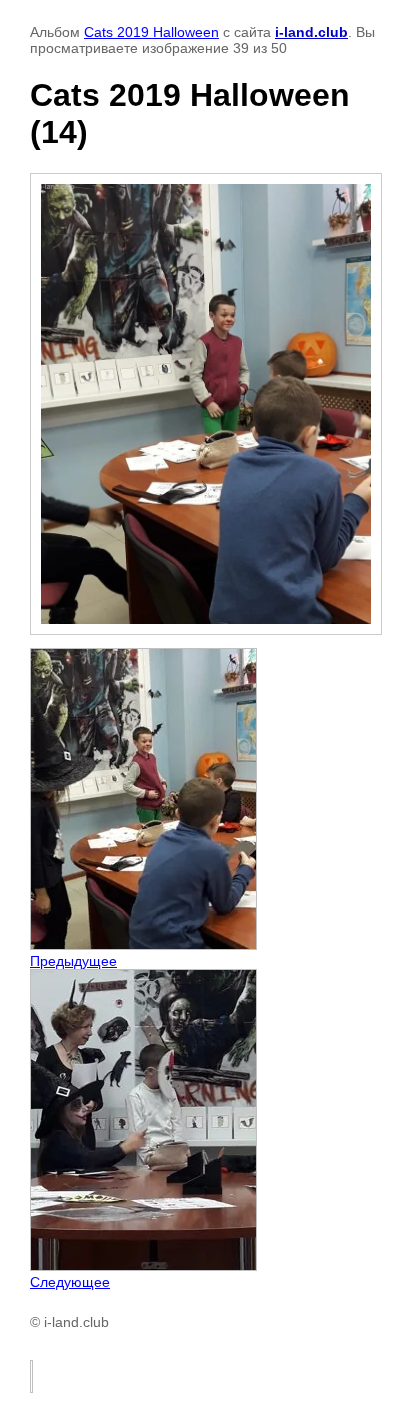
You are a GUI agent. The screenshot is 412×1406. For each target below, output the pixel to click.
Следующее (70, 1282)
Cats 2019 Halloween (151, 32)
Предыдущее (73, 961)
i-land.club (311, 32)
